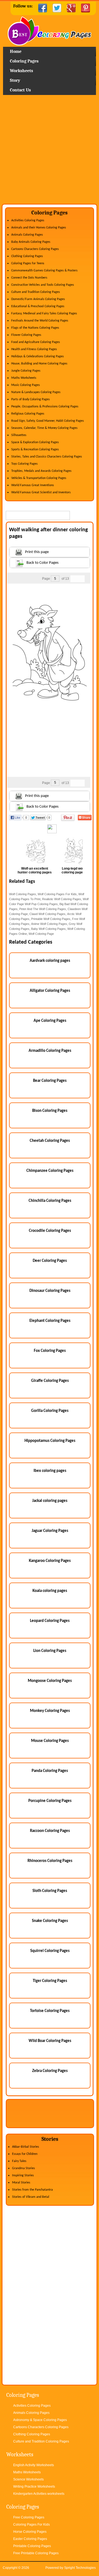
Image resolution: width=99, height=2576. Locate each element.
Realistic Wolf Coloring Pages (62, 899)
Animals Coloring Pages (27, 235)
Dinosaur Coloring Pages (50, 1291)
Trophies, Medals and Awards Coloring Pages (41, 471)
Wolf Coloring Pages (23, 894)
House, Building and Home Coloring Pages (39, 364)
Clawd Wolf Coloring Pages (47, 914)
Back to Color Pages (42, 563)
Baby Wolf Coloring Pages (48, 929)
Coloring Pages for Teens (28, 263)
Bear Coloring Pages (50, 1081)
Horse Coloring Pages (30, 2532)
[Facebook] (43, 8)
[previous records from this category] (74, 579)
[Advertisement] (50, 151)
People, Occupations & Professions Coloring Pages (45, 407)
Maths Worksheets (24, 378)
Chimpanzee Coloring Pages (50, 1171)
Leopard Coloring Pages (50, 1621)
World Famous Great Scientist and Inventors (41, 492)
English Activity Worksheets (34, 2465)
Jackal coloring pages (50, 1501)
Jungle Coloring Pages (26, 371)
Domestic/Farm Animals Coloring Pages (38, 299)
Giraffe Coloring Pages (50, 1381)
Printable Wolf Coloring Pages (51, 919)
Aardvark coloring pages (50, 961)
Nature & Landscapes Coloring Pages (36, 392)
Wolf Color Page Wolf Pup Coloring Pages (49, 902)
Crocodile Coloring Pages (50, 1231)
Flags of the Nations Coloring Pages (35, 328)
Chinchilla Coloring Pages (50, 1201)
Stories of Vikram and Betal (31, 2197)
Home (50, 32)
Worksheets (21, 71)
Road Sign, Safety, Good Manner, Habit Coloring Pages (48, 421)
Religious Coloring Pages (28, 414)
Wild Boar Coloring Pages (50, 2041)
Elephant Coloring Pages (50, 1321)
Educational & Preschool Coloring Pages (38, 306)
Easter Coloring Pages (30, 2539)
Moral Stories (21, 2183)
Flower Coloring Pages (26, 335)
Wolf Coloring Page (41, 934)
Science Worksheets (28, 2479)
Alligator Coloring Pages (50, 991)
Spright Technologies (80, 2568)
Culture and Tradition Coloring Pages (36, 292)
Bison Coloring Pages (50, 1111)
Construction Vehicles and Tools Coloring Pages (43, 285)
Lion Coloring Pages (50, 1651)
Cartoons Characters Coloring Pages (35, 249)
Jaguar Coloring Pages (50, 1531)
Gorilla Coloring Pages (50, 1411)
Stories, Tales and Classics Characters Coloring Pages (47, 457)
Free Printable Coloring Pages (36, 2553)
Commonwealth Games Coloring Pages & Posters (44, 271)
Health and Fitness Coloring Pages (34, 349)
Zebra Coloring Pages (50, 2071)
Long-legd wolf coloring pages (73, 870)
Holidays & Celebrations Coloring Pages (38, 356)
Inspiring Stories (23, 2175)
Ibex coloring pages (50, 1471)
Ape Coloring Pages (50, 1021)
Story (15, 80)
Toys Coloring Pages (24, 464)
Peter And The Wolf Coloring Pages (43, 909)
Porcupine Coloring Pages (50, 1801)
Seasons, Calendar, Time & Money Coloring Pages (44, 428)
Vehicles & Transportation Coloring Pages (39, 478)
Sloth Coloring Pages (50, 1891)
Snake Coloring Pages (50, 1921)
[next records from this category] (81, 579)
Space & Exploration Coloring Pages (35, 442)
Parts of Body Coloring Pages (31, 399)
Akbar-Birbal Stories (26, 2147)
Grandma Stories (24, 2168)
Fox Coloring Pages (50, 1351)
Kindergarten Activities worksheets (39, 2494)
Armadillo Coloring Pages (50, 1051)
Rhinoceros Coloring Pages (50, 1861)
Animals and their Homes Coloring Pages (39, 228)
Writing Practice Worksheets (34, 2487)
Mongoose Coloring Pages (50, 1681)
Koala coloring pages (50, 1591)
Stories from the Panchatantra (32, 2190)
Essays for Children (25, 2154)
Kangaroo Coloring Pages (50, 1561)
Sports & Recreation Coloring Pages (35, 450)
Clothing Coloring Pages (27, 256)
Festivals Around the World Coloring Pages (40, 321)
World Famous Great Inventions (33, 485)
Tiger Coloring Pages (50, 1981)
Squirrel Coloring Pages (50, 1951)
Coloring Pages (24, 61)
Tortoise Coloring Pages (50, 2011)
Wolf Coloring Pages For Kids (57, 894)
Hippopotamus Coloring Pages (50, 1441)
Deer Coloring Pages (50, 1261)
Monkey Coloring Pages (50, 1711)
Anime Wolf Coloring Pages (49, 924)
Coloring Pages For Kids (31, 2525)
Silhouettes (19, 435)
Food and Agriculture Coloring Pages (36, 342)
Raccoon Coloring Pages (50, 1831)
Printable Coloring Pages (32, 2546)
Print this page (37, 552)
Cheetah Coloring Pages (50, 1141)
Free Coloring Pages (29, 2517)
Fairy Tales (19, 2161)
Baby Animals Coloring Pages (31, 242)
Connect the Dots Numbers (29, 278)
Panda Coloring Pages (50, 1771)
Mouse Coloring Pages (50, 1741)
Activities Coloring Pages (28, 220)
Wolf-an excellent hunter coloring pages (35, 870)
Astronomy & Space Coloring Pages (40, 2420)
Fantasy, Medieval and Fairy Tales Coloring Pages (44, 314)
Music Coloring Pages (26, 385)
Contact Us (20, 90)
